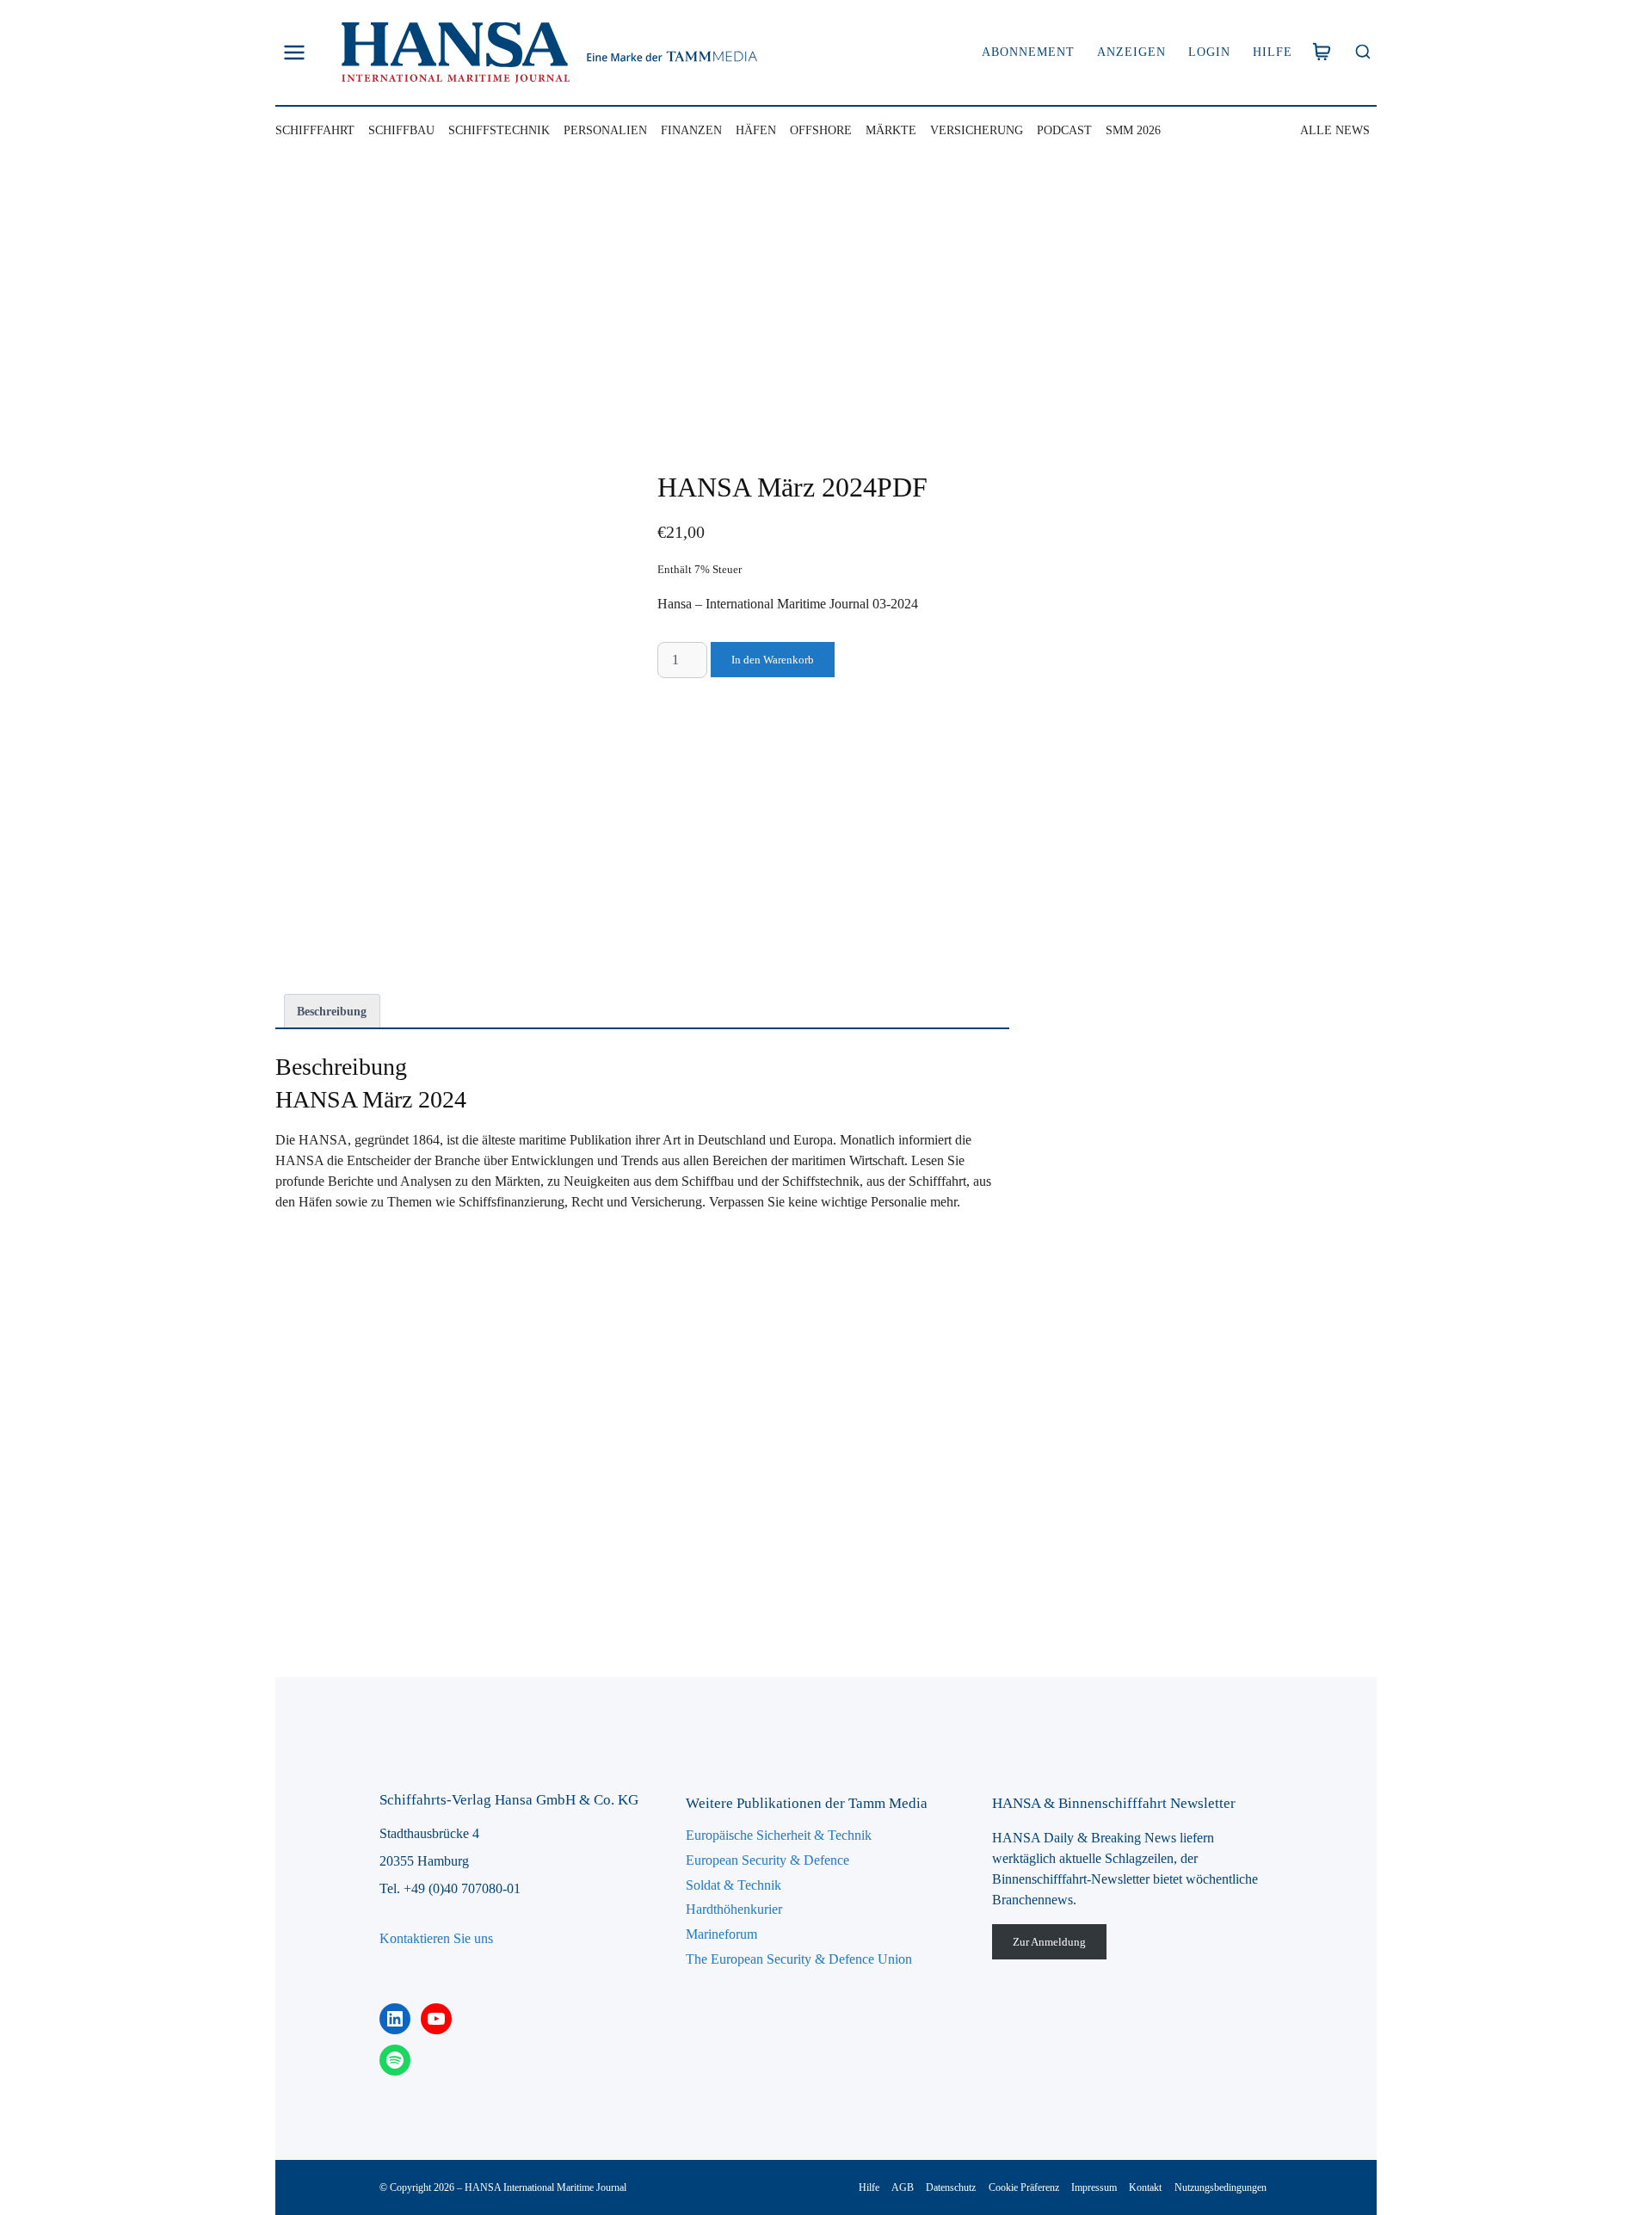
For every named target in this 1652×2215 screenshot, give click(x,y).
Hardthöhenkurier (734, 1909)
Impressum (1094, 2187)
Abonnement (1028, 52)
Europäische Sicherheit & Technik (779, 1835)
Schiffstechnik (499, 130)
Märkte (891, 130)
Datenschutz (951, 2187)
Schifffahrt (315, 130)
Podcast (1064, 130)
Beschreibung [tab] (332, 1011)
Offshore (821, 130)
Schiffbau (401, 130)
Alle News (1335, 130)
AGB (903, 2187)
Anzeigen (1131, 52)
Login (1209, 52)
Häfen (756, 130)
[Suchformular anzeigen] (1362, 53)
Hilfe (1273, 52)
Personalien (605, 130)
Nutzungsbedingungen (1221, 2187)
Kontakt (1145, 2187)
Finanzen (691, 130)
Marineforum (721, 1934)
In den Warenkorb (773, 660)
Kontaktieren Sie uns (436, 1938)
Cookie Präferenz (1024, 2187)
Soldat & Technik (734, 1885)
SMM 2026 (1133, 130)
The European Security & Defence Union (799, 1959)
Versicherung (977, 130)
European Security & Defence (767, 1860)
